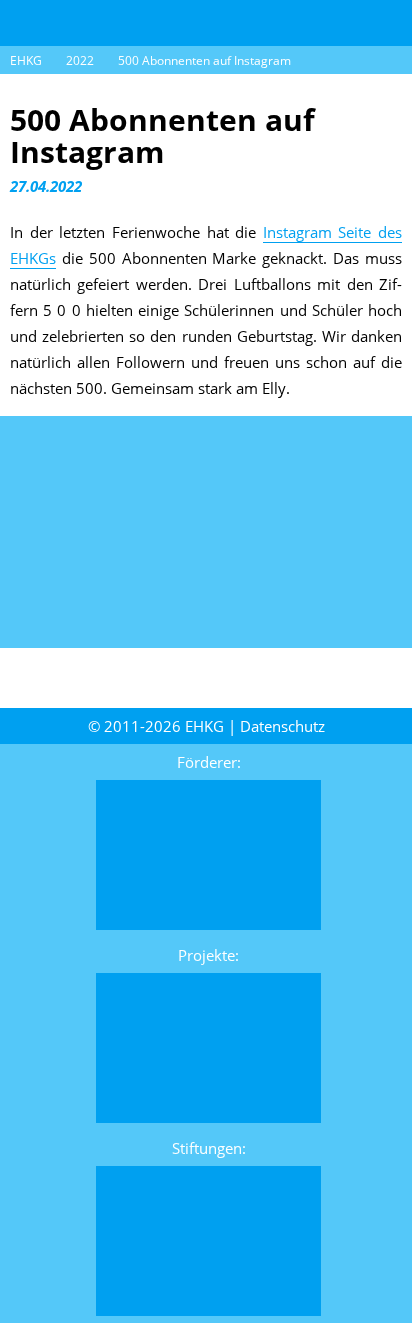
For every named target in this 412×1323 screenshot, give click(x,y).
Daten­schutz (282, 726)
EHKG (26, 60)
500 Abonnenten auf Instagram (204, 60)
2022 (80, 60)
